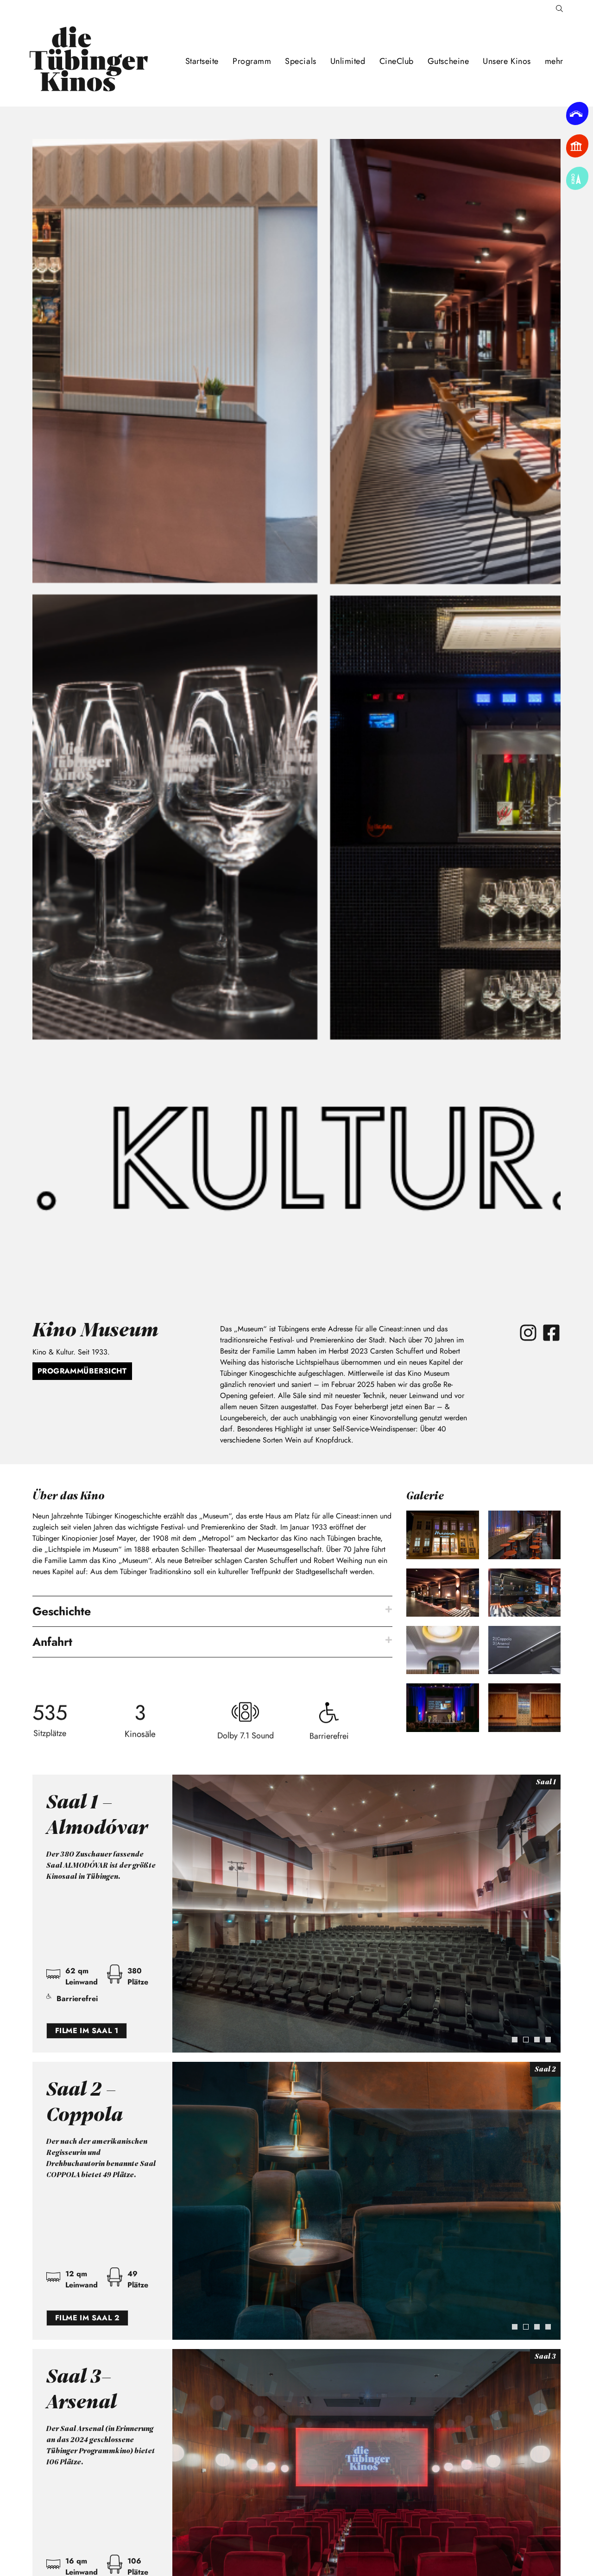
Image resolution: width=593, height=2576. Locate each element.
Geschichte (62, 1611)
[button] (212, 1611)
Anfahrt (52, 1642)
